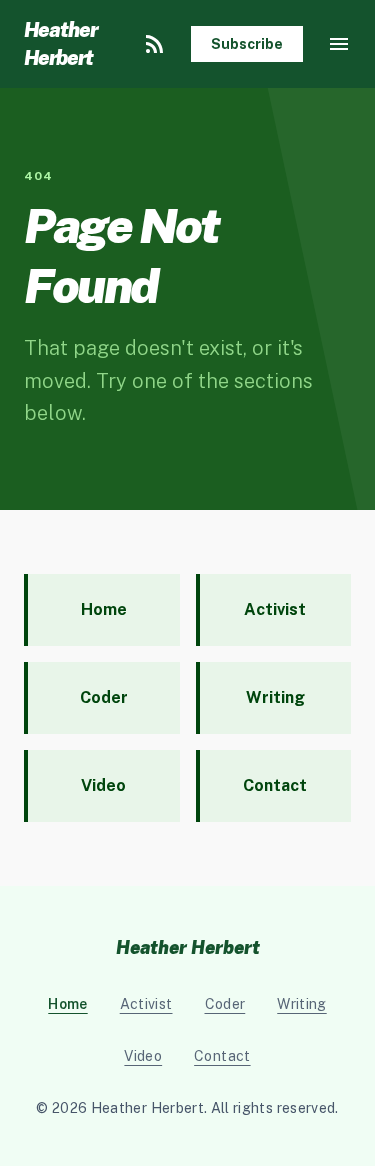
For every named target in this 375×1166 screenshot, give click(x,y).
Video (143, 1056)
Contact (222, 1056)
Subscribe (247, 44)
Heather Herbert (60, 44)
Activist (146, 1004)
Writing (301, 1004)
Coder (225, 1004)
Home (67, 1004)
